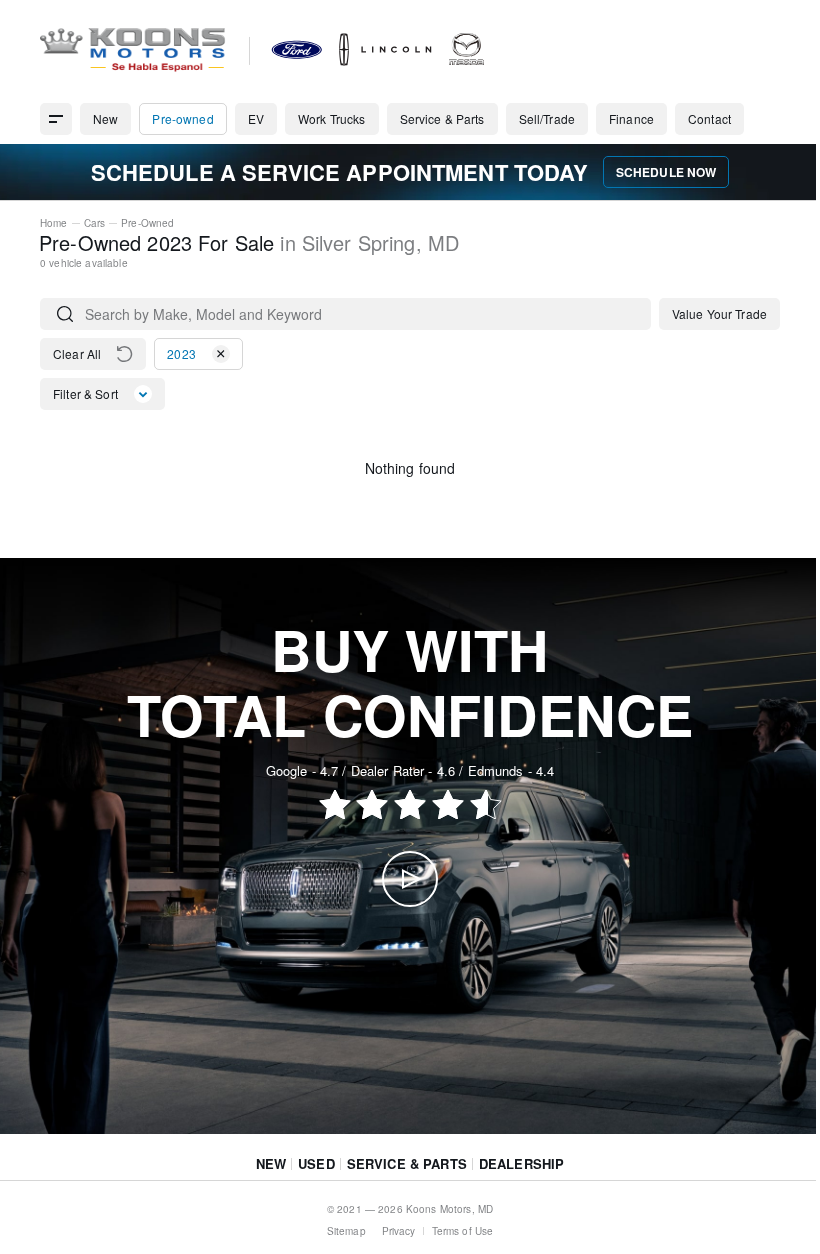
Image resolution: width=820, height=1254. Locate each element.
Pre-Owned (147, 223)
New (271, 1163)
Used (316, 1163)
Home (54, 223)
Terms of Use (463, 1231)
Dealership (521, 1163)
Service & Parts (407, 1163)
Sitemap (346, 1231)
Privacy (399, 1231)
